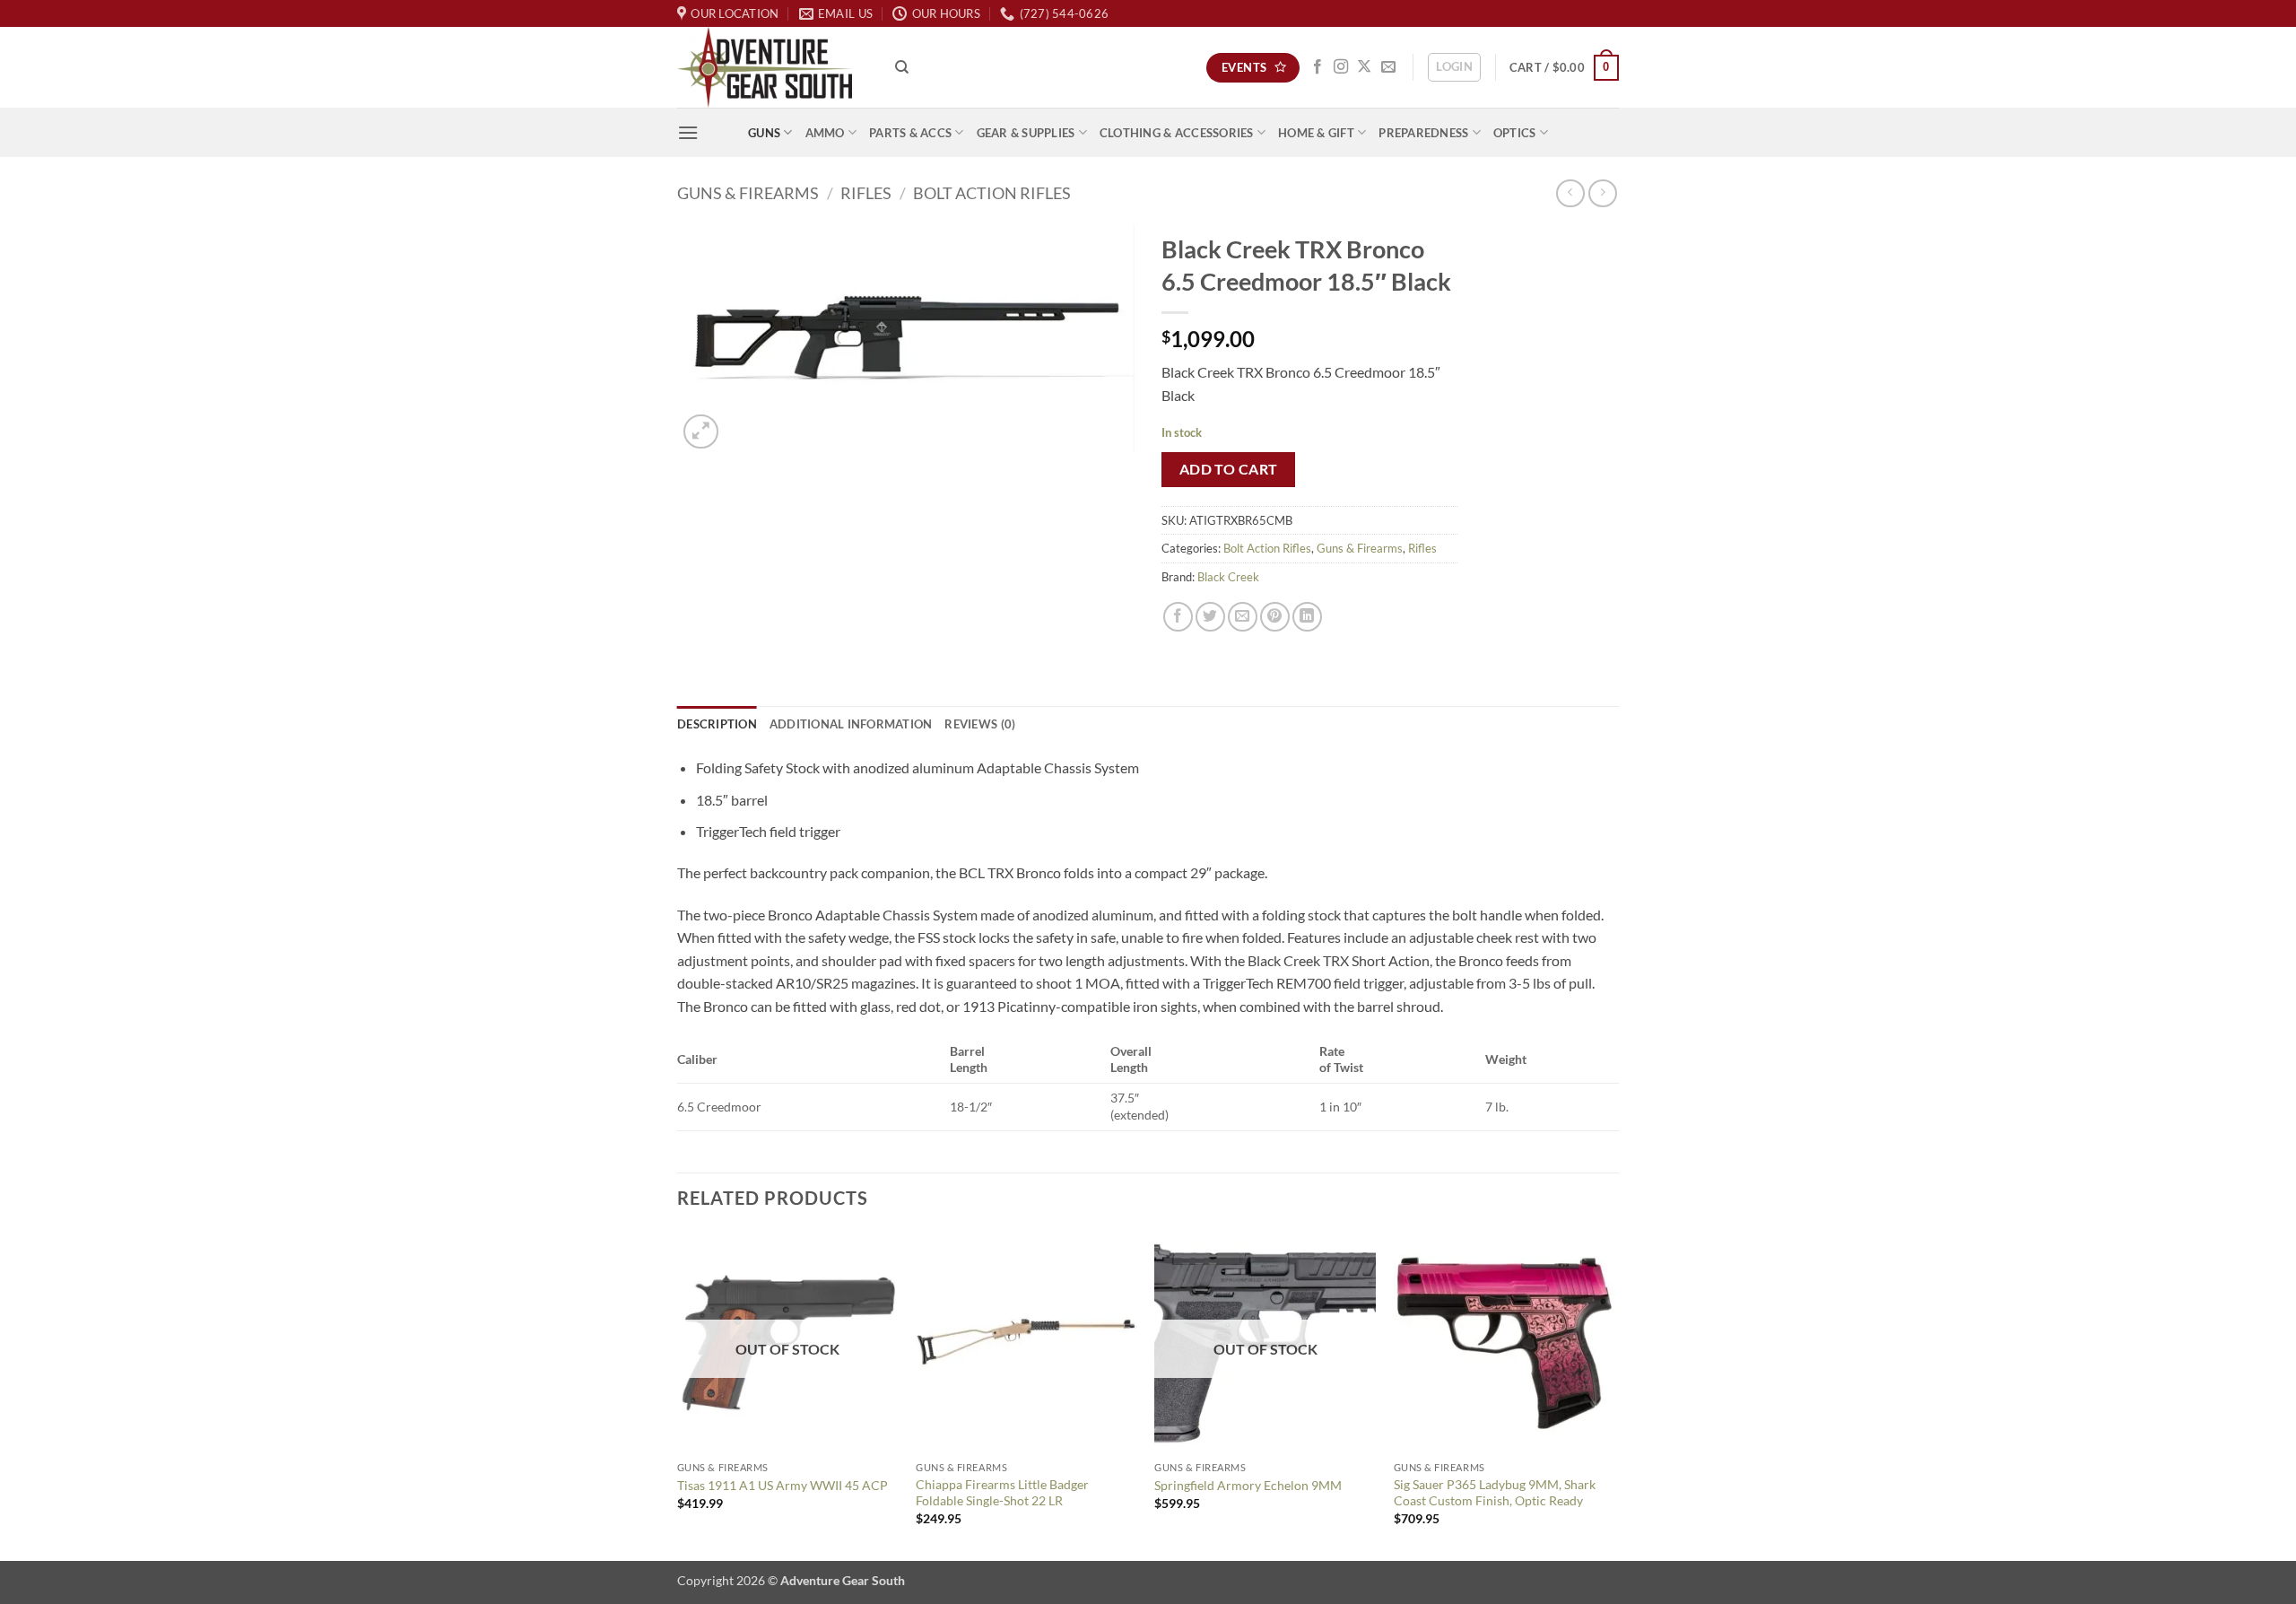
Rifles (866, 193)
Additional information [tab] (851, 724)
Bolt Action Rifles (992, 193)
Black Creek (1228, 577)
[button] (1454, 67)
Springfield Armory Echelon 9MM (1248, 1485)
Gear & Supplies (1026, 133)
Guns (764, 133)
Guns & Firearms (748, 193)
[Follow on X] (1364, 67)
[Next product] (1570, 193)
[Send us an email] (1388, 67)
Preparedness (1423, 133)
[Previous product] (1602, 193)
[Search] (902, 67)
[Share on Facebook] (1178, 617)
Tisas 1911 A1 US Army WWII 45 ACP (783, 1485)
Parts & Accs (910, 133)
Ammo (825, 133)
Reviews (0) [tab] (980, 724)
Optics (1515, 133)
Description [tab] (717, 724)
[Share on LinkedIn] (1307, 617)
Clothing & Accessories (1177, 133)
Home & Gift (1316, 133)
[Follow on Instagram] (1341, 67)
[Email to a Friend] (1243, 617)
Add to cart (1229, 469)
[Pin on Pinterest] (1275, 617)
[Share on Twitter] (1210, 617)
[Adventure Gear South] (773, 67)
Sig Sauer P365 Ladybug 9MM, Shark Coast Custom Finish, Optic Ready (1495, 1493)
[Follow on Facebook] (1318, 67)
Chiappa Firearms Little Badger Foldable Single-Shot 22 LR (1002, 1493)
